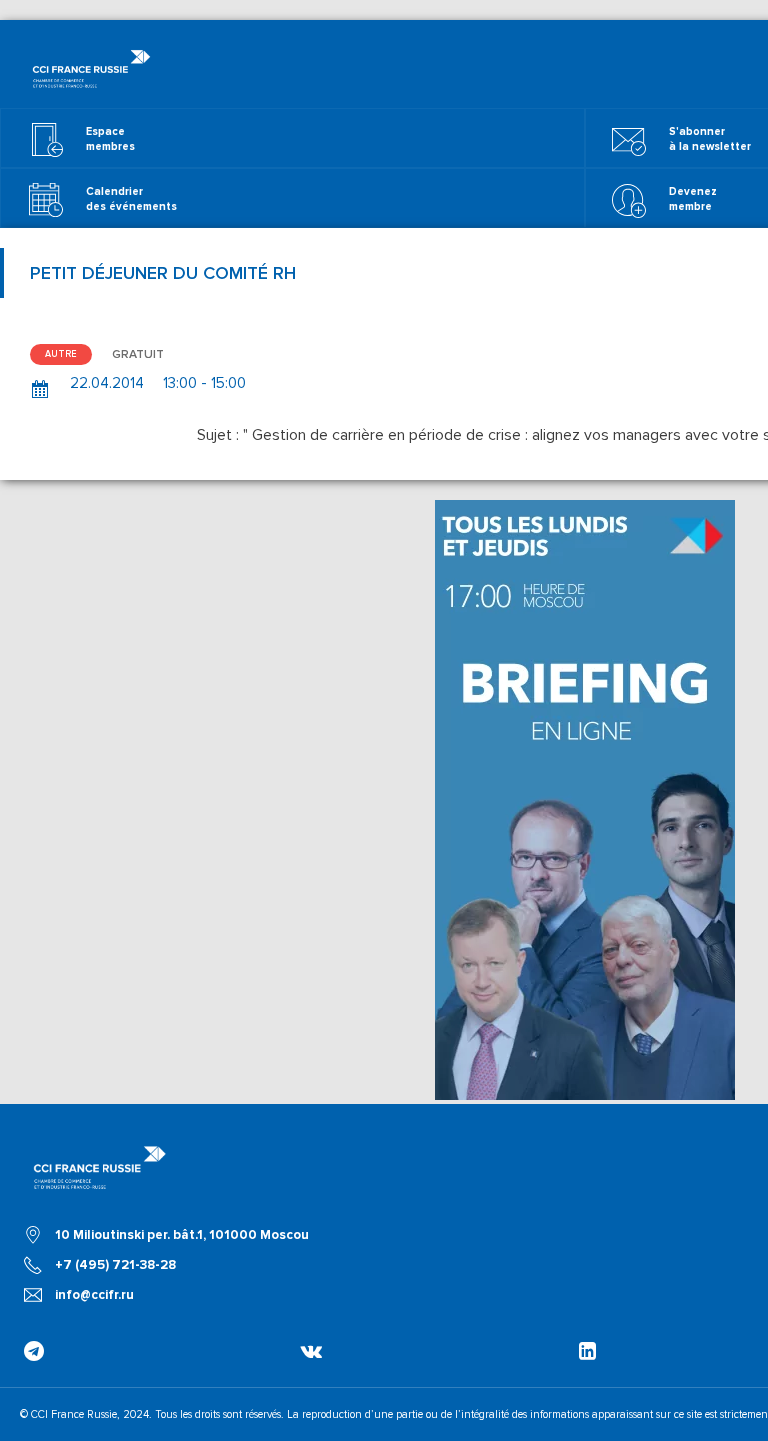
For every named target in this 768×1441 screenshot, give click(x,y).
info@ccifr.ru (94, 1295)
